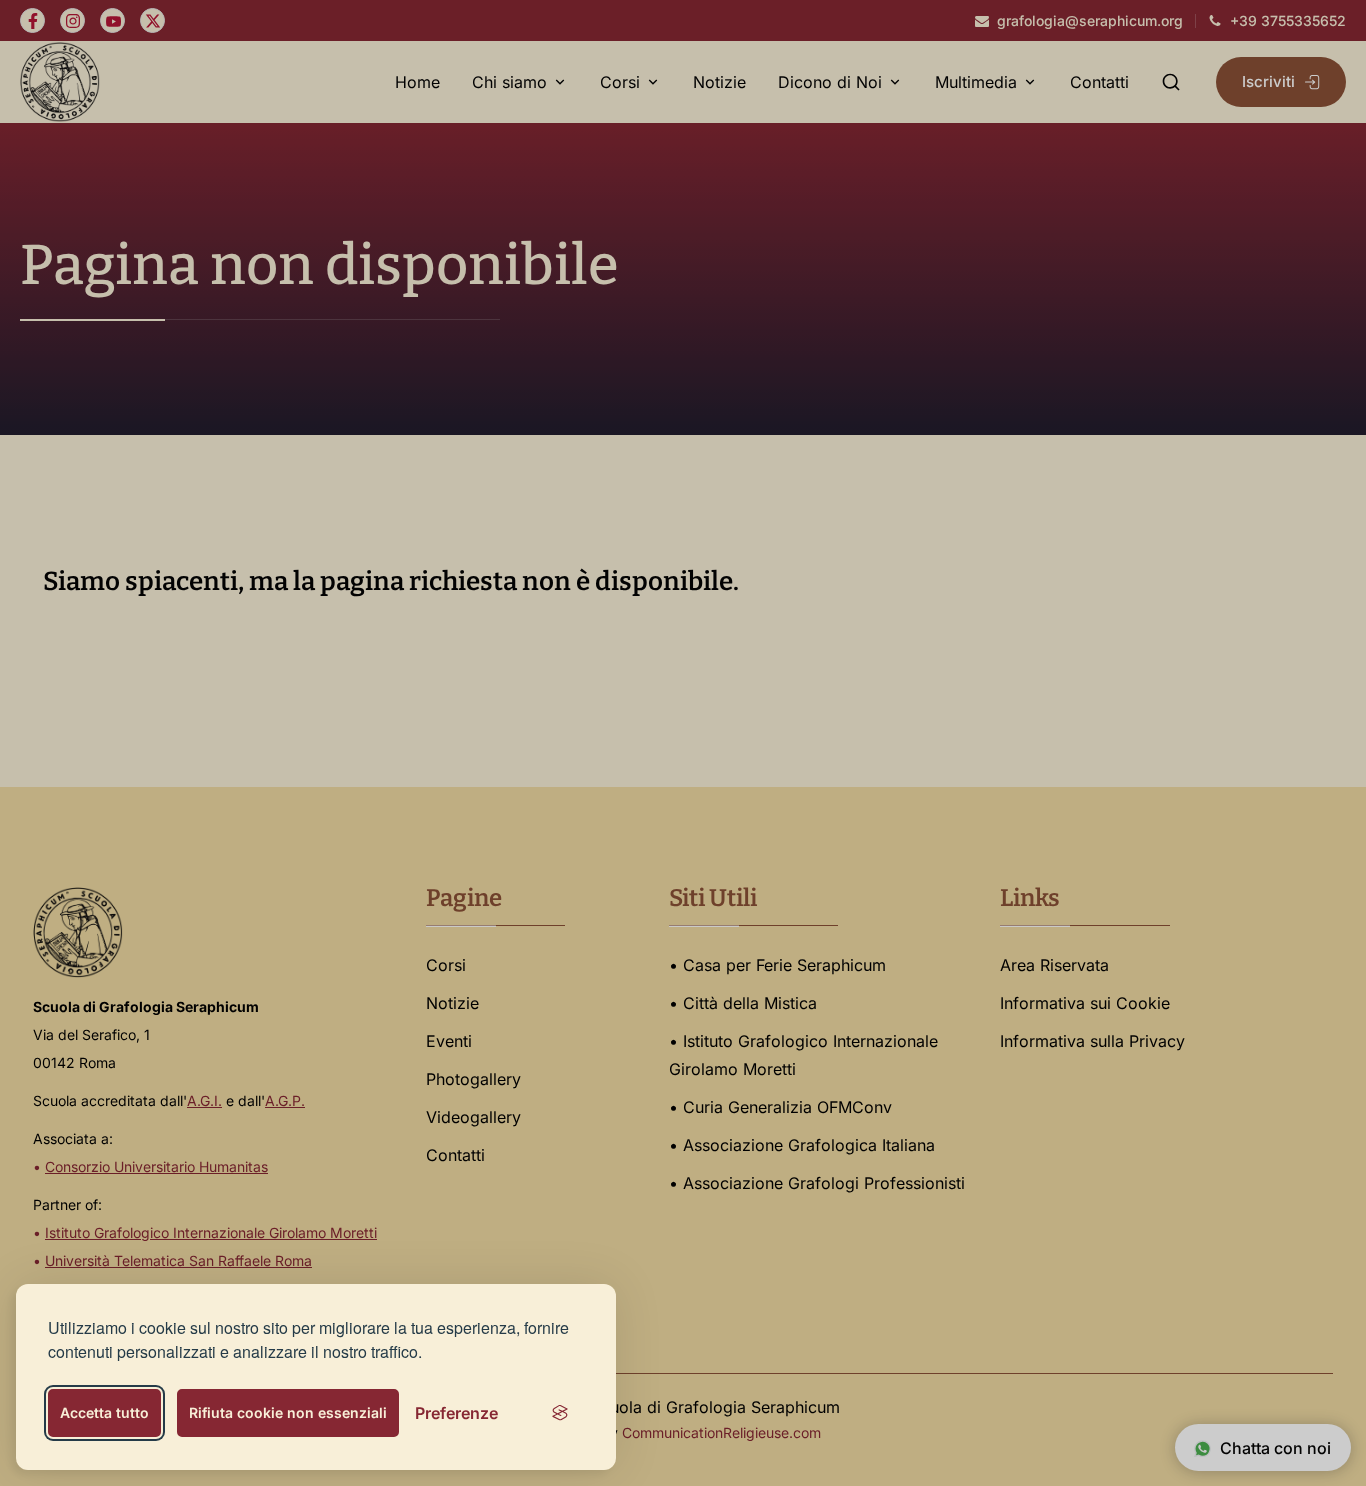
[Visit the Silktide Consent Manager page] (560, 1413)
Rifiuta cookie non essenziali (288, 1412)
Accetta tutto (104, 1412)
